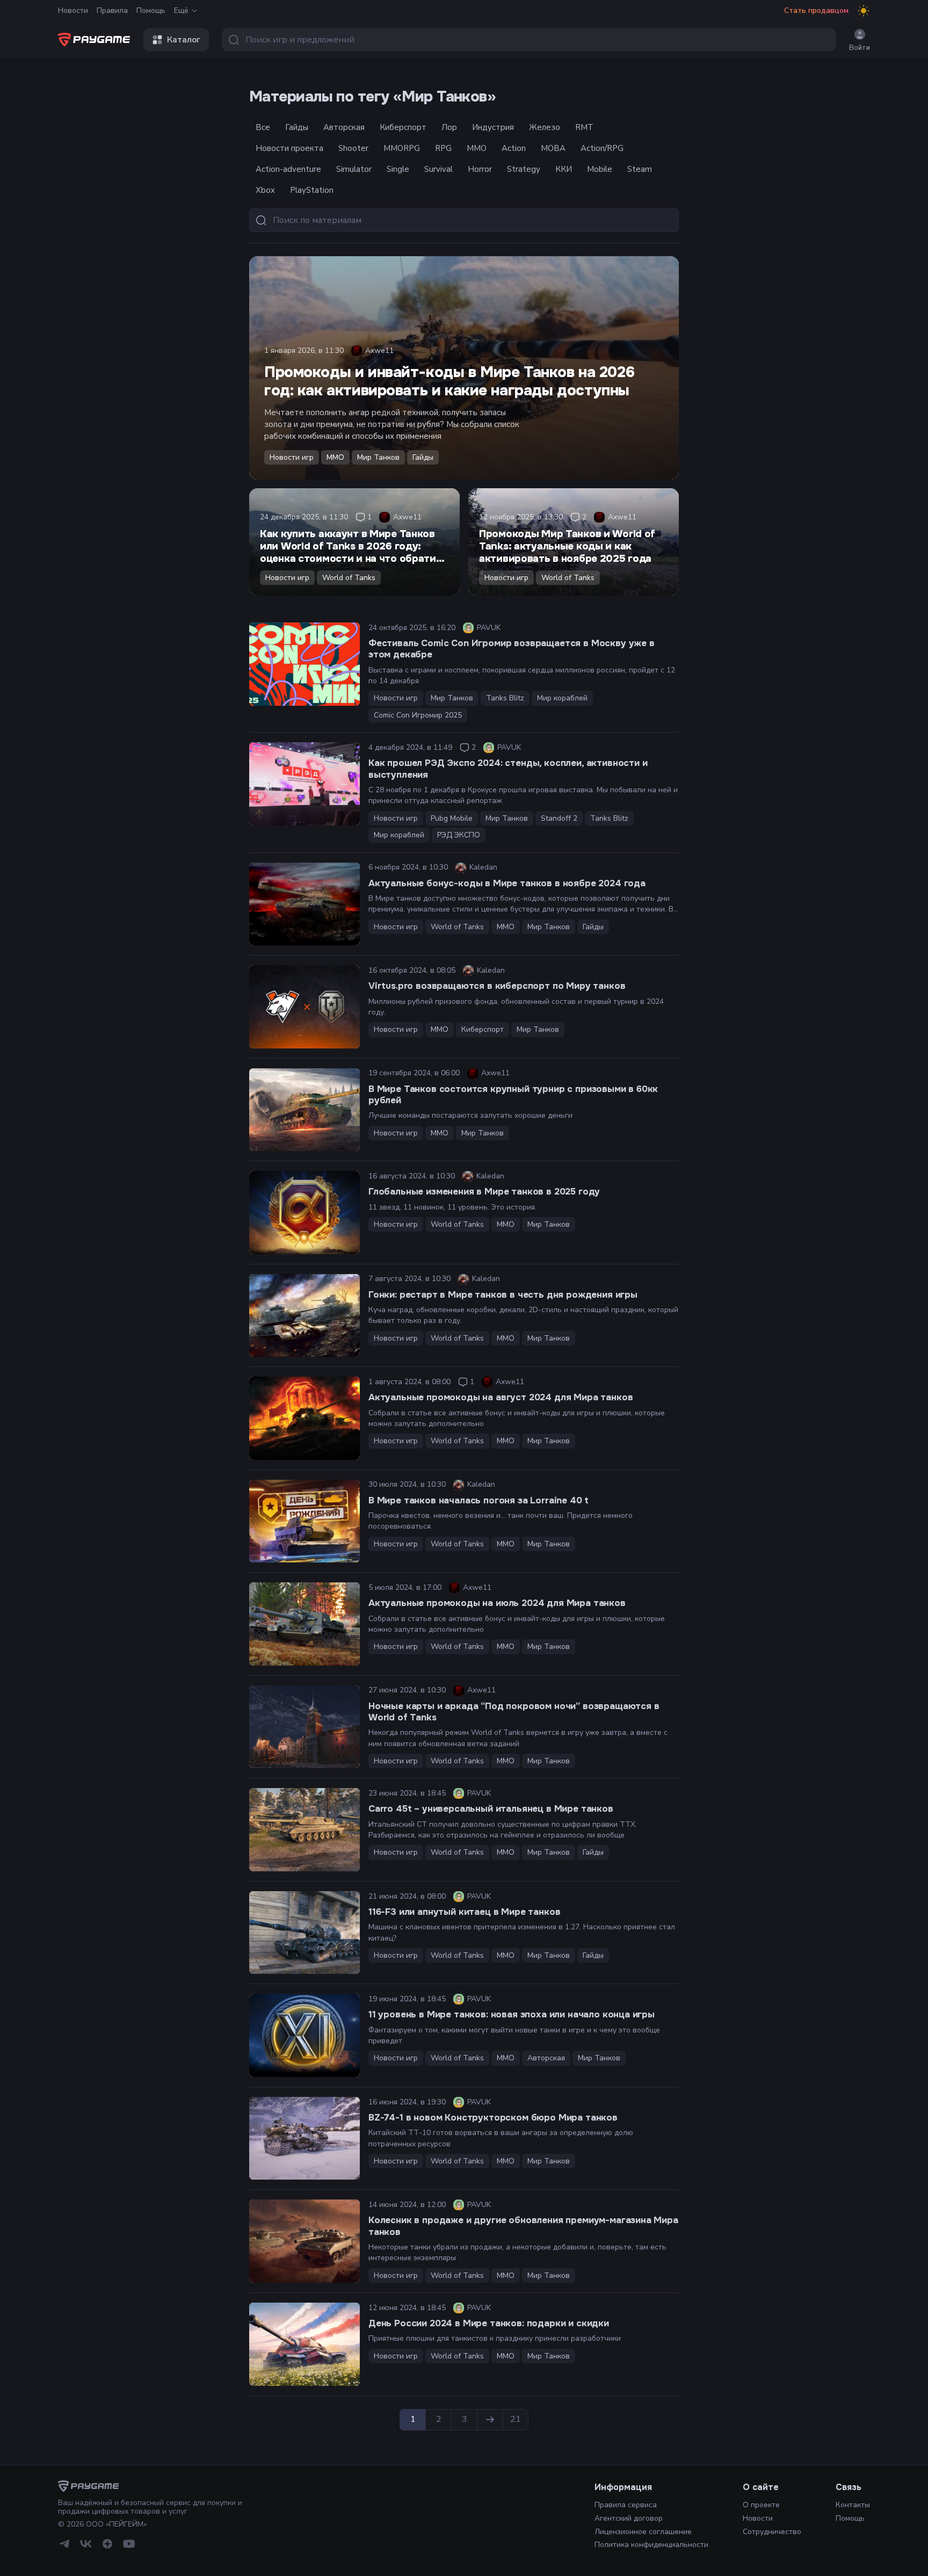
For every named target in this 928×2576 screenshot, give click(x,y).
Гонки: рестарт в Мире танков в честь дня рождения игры (503, 1295)
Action (514, 148)
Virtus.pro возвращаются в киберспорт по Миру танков (497, 986)
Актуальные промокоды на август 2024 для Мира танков (501, 1397)
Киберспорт (403, 127)
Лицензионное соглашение (643, 2532)
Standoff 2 (559, 818)
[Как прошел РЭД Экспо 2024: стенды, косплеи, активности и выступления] (305, 784)
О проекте (761, 2505)
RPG (443, 148)
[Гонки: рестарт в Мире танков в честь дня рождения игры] (305, 1316)
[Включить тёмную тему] (864, 11)
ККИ (564, 169)
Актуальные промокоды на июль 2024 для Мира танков (497, 1603)
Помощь (151, 10)
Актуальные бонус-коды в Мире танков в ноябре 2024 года (507, 883)
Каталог (184, 40)
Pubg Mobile (452, 818)
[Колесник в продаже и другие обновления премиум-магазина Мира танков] (305, 2241)
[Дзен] (107, 2544)
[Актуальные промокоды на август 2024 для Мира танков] (305, 1418)
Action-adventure (288, 169)
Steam (640, 169)
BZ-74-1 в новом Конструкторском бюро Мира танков (493, 2118)
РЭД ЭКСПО (459, 835)
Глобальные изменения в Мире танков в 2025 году (484, 1192)
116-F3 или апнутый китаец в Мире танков (464, 1912)
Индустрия (493, 127)
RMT (584, 127)
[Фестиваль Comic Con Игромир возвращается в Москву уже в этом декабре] (305, 664)
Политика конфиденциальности (651, 2545)
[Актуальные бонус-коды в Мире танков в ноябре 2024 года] (305, 904)
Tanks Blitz (505, 698)
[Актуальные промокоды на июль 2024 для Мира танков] (305, 1624)
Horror (480, 169)
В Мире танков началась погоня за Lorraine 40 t (479, 1500)
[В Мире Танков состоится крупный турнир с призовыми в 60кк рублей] (305, 1110)
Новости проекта (289, 148)
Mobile (600, 169)
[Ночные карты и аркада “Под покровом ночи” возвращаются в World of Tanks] (305, 1727)
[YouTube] (129, 2544)
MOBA (553, 148)
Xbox (265, 190)
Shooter (353, 148)
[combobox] (529, 40)
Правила (112, 10)
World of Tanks (349, 578)
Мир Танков (378, 457)
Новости (73, 10)
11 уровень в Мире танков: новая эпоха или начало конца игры (512, 2014)
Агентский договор (629, 2518)
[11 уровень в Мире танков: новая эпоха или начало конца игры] (305, 2035)
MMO (477, 148)
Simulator (354, 169)
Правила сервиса (626, 2505)
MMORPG (402, 148)
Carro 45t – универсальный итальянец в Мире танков (491, 1809)
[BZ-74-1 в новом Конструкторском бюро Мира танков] (305, 2139)
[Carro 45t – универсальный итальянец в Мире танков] (305, 1830)
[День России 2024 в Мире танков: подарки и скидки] (305, 2344)
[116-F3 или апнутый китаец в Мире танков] (305, 1933)
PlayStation (312, 190)
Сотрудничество (772, 2532)
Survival (438, 169)
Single (398, 169)
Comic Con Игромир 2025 (418, 715)
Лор (449, 127)
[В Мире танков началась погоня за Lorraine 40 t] (305, 1521)
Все (263, 127)
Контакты (853, 2505)
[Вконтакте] (86, 2544)
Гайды (297, 127)
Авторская (344, 127)
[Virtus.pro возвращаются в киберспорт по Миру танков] (305, 1007)
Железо (545, 127)
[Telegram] (64, 2544)
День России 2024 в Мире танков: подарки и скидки (489, 2323)
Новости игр (292, 457)
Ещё (181, 10)
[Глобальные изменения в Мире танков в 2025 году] (305, 1213)
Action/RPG (602, 148)
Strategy (524, 169)
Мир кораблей (562, 698)
